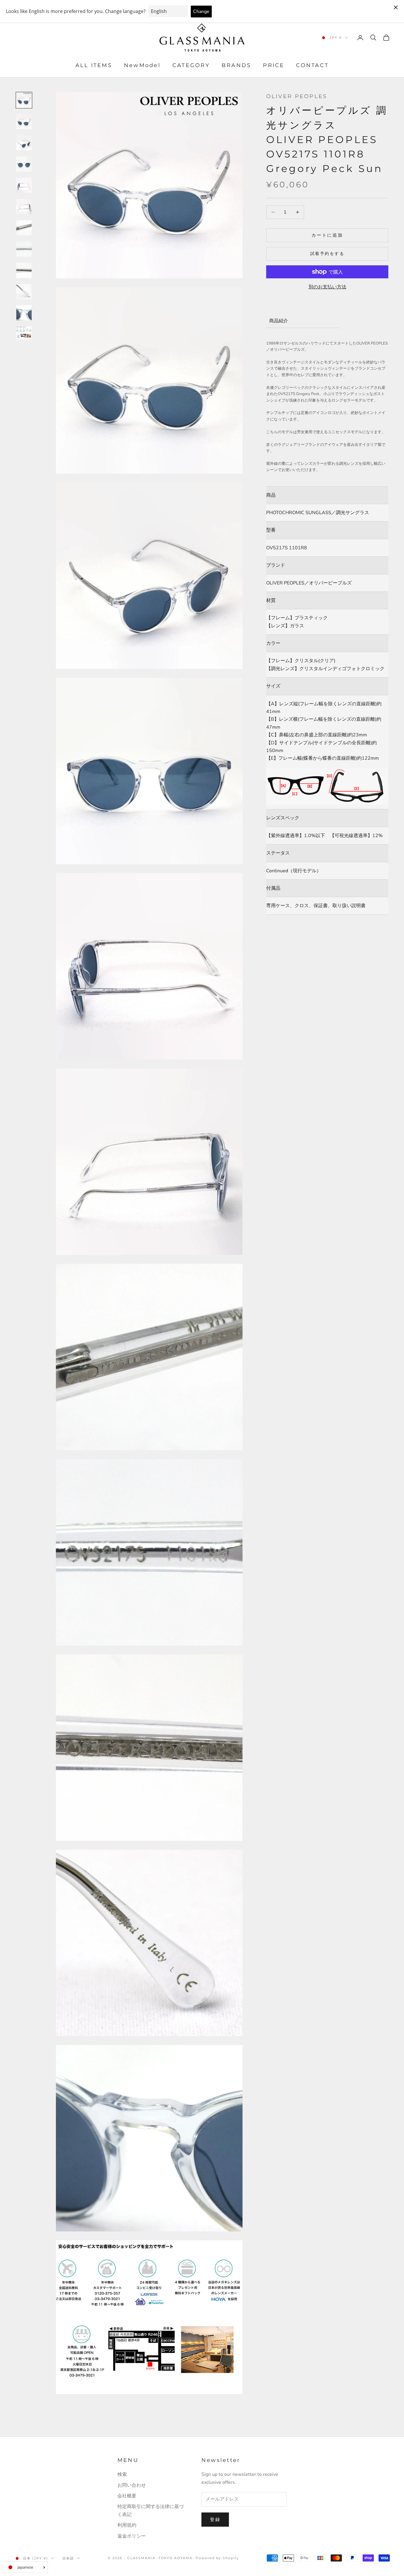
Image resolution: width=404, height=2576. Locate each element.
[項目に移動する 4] (24, 164)
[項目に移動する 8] (24, 249)
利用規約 (127, 2525)
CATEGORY (191, 66)
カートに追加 (327, 235)
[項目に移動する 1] (24, 100)
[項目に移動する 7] (24, 228)
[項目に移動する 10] (24, 292)
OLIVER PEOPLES (297, 96)
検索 (122, 2474)
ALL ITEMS (94, 66)
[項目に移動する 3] (24, 143)
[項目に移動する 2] (24, 121)
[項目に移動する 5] (24, 185)
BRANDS (236, 66)
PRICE (274, 66)
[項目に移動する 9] (24, 270)
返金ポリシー (132, 2536)
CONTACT (312, 66)
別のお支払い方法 (327, 287)
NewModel (142, 66)
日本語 (68, 2558)
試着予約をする (327, 254)
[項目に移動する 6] (24, 207)
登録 (215, 2520)
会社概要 (127, 2496)
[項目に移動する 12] (24, 333)
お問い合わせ (132, 2485)
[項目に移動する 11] (24, 313)
